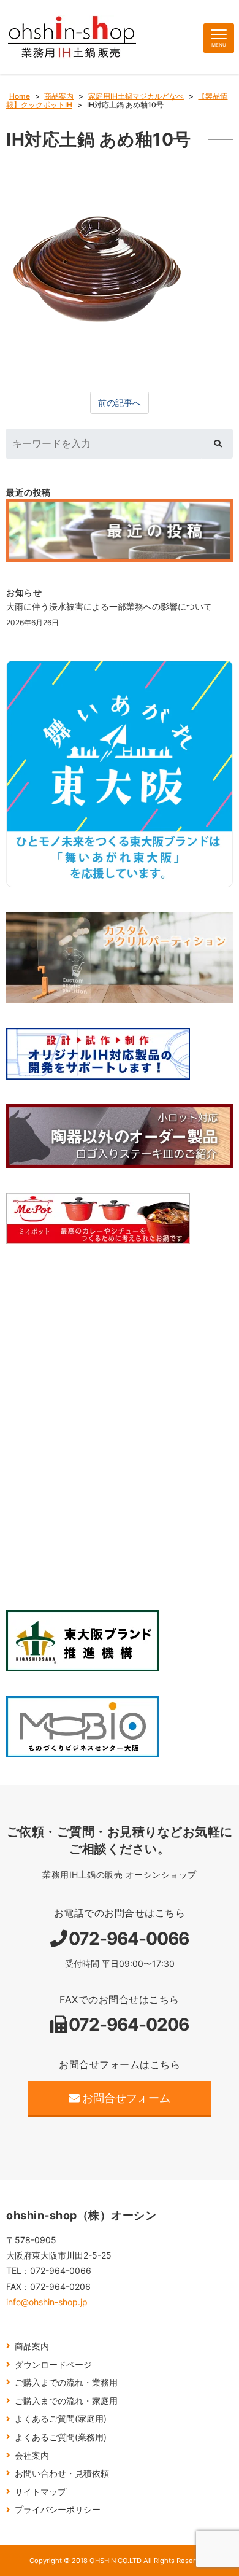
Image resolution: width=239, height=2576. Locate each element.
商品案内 (32, 2346)
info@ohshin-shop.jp (47, 2302)
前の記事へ (120, 403)
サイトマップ (40, 2492)
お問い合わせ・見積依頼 (62, 2473)
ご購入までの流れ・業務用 (66, 2382)
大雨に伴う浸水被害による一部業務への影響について (109, 606)
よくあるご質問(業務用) (61, 2437)
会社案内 (32, 2455)
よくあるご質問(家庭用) (61, 2418)
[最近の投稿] (120, 531)
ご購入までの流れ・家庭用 (66, 2401)
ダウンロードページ (53, 2364)
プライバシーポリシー (58, 2509)
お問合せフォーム (126, 2098)
